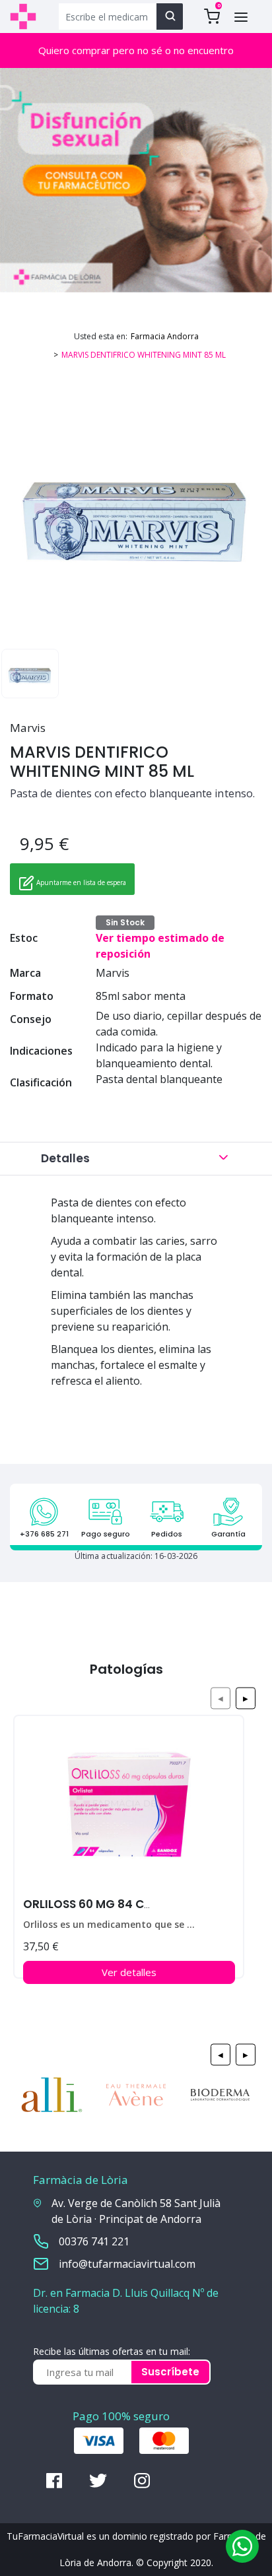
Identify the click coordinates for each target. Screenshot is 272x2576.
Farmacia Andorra (165, 336)
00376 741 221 (94, 2241)
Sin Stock (125, 922)
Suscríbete (170, 2372)
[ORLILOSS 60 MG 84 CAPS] (129, 1810)
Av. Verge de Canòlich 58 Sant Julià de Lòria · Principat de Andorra (136, 2211)
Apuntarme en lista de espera (80, 882)
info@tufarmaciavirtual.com (127, 2264)
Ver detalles (129, 1972)
